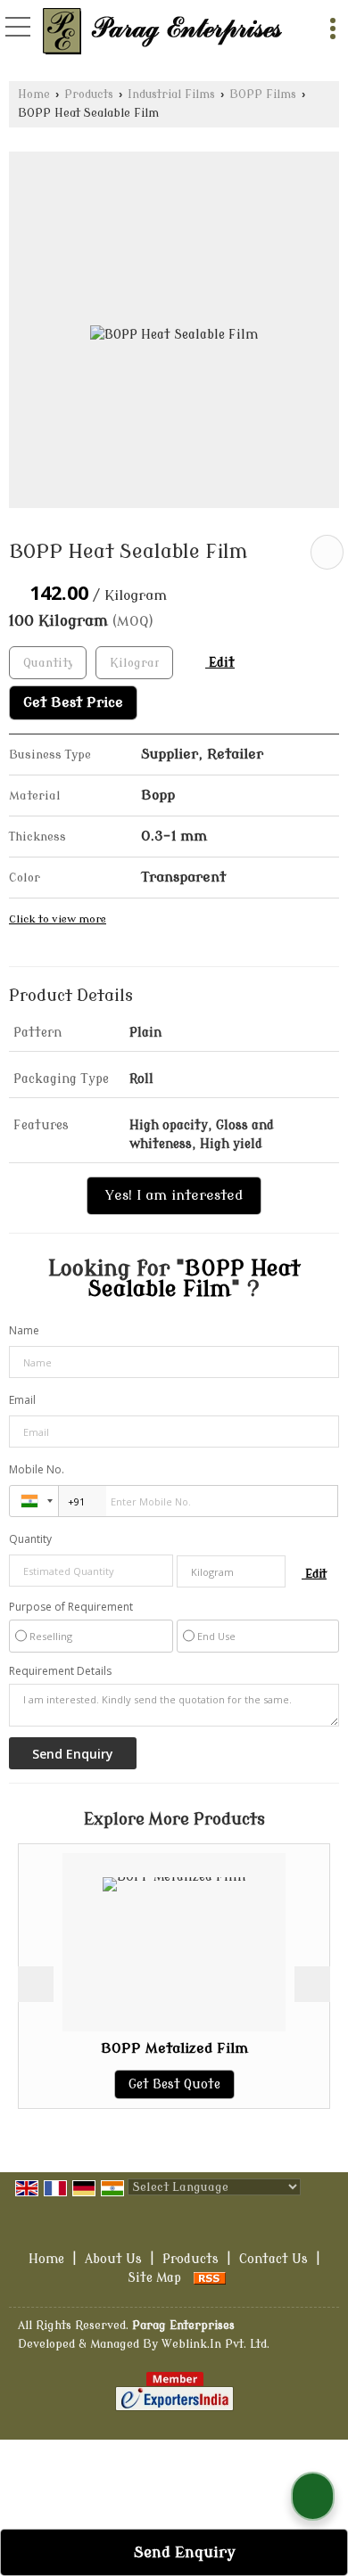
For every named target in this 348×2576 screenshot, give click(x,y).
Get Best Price (73, 702)
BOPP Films (263, 94)
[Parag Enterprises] (163, 31)
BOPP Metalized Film (174, 2048)
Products (89, 94)
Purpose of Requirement (71, 1607)
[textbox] (134, 663)
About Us (113, 2259)
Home (34, 94)
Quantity (30, 1539)
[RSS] (210, 2278)
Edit (220, 663)
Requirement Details (60, 1671)
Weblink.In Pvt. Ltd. (215, 2344)
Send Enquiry (182, 2552)
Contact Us (273, 2259)
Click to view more (58, 919)
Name (24, 1330)
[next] (312, 1984)
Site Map (154, 2278)
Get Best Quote (174, 2084)
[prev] (36, 1984)
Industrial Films (171, 94)
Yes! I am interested (174, 1195)
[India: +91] (34, 1501)
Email (22, 1400)
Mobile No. (37, 1469)
